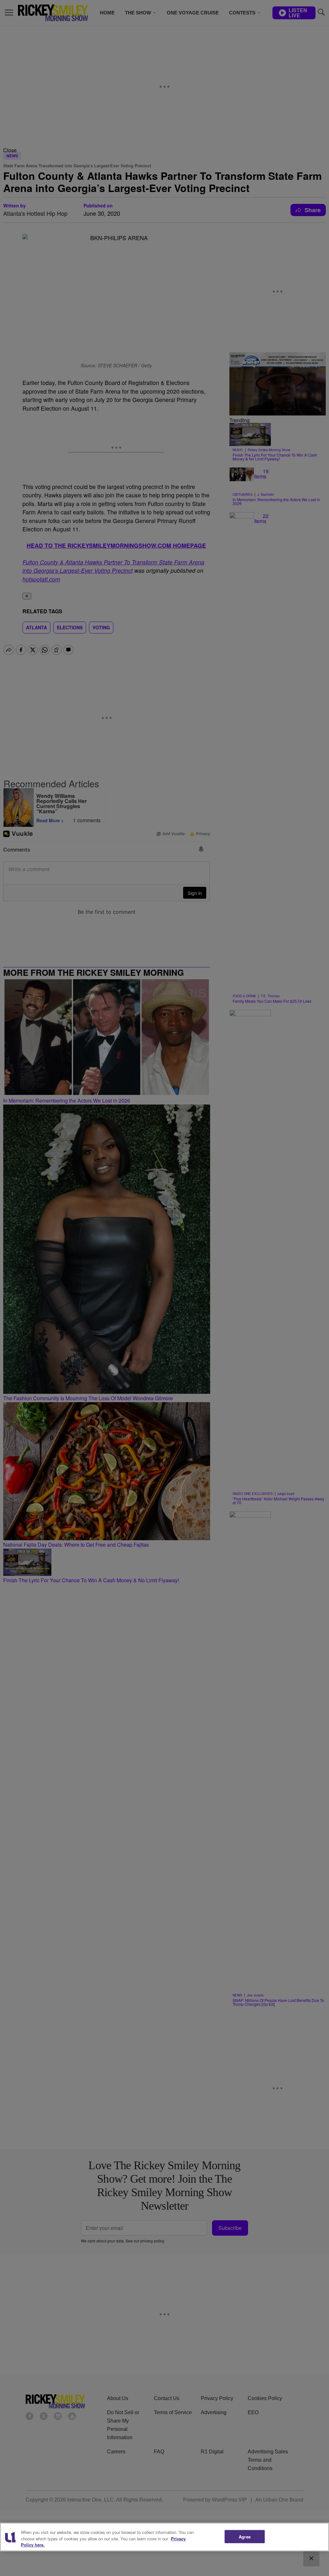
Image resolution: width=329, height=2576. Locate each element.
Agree (245, 2536)
